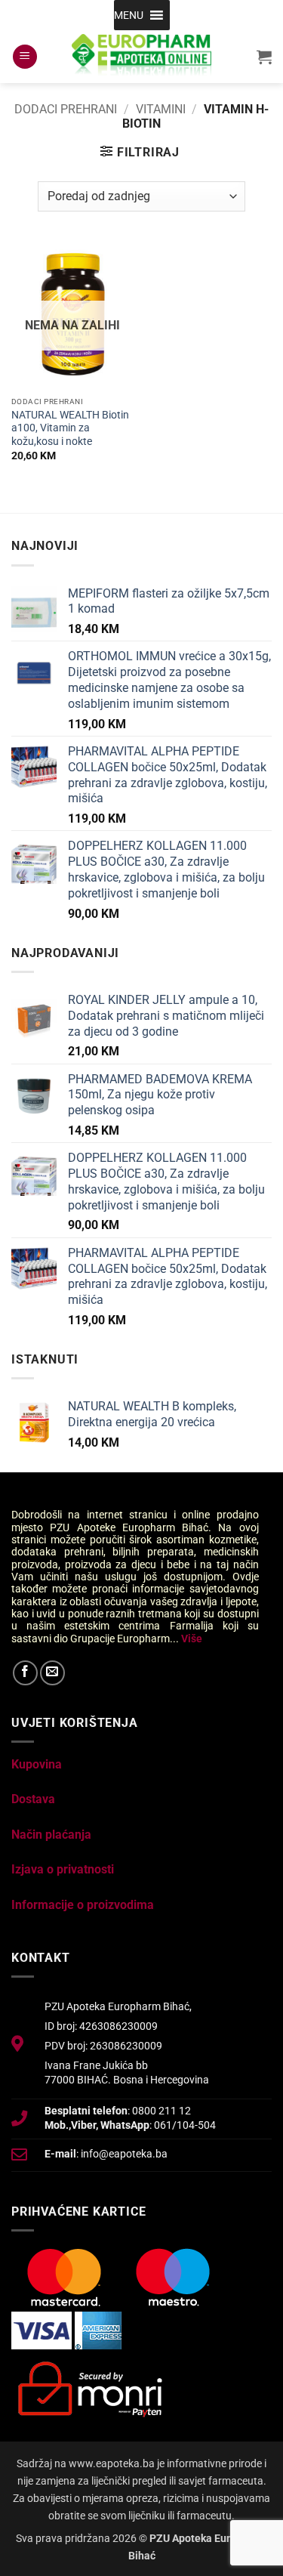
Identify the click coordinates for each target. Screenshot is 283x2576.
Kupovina (37, 1764)
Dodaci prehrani (66, 109)
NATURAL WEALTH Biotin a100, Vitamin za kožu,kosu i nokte (70, 428)
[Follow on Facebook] (25, 1673)
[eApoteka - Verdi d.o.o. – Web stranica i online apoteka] (142, 57)
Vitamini (161, 109)
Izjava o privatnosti (63, 1869)
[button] (129, 15)
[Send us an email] (52, 1673)
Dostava (33, 1799)
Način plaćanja (51, 1835)
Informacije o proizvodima (83, 1905)
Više (192, 1639)
